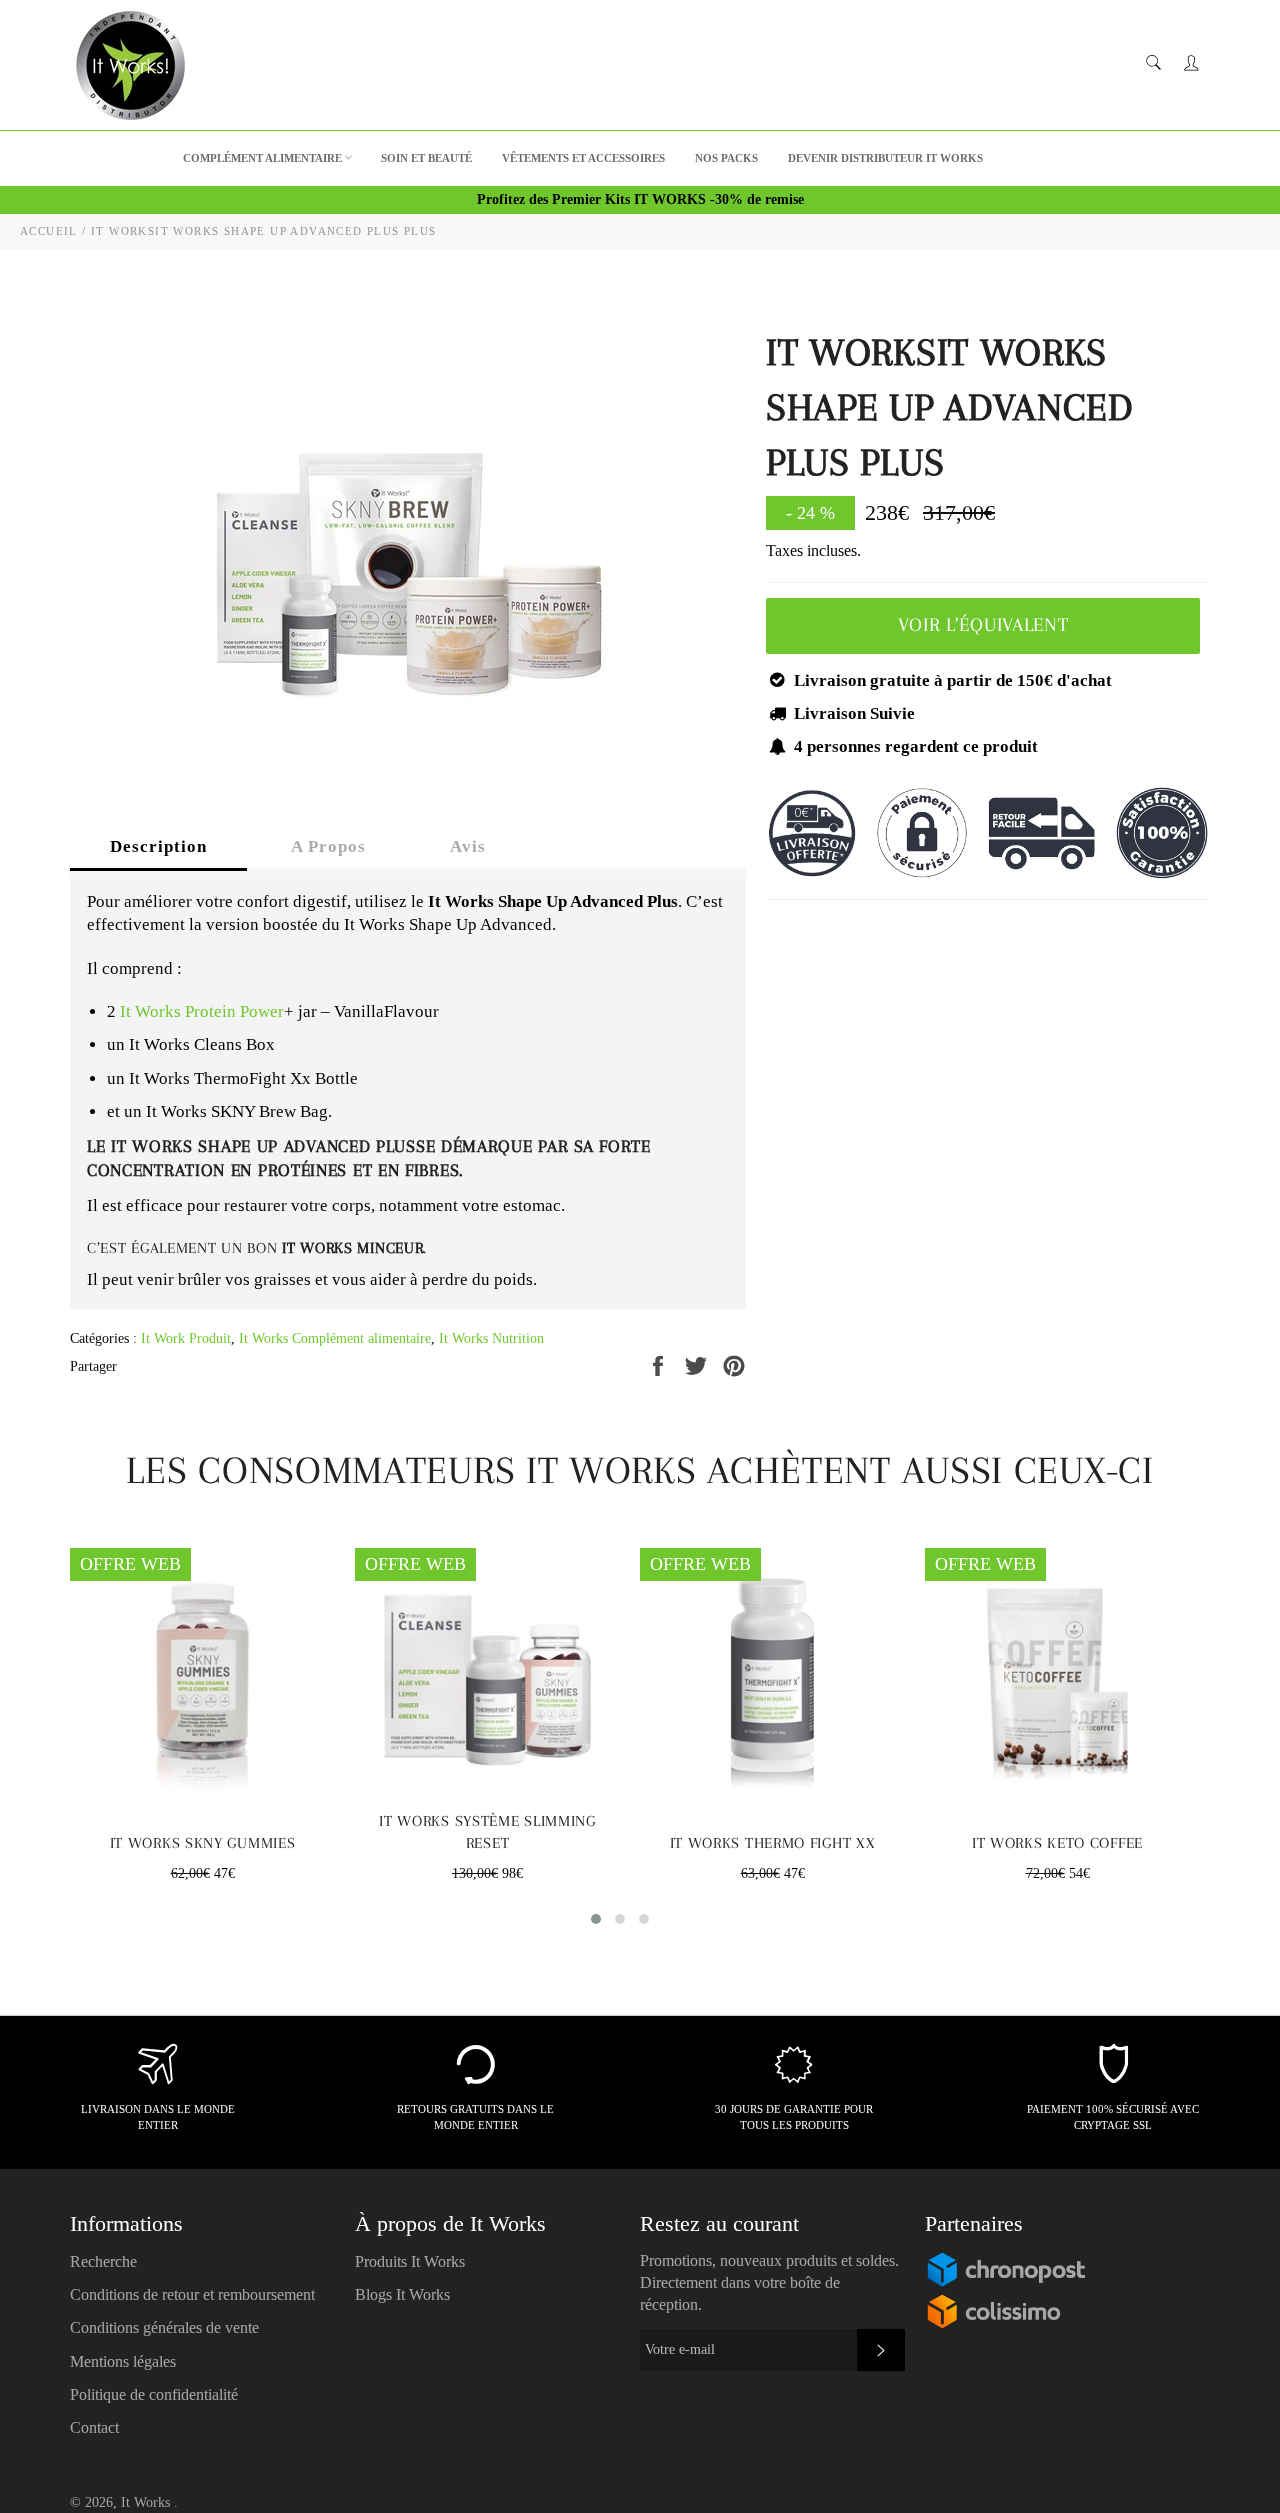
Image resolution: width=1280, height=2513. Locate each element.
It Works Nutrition (491, 1338)
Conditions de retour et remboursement (192, 2294)
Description (158, 846)
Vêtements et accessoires (583, 158)
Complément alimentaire (262, 158)
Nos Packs (726, 158)
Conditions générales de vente (164, 2327)
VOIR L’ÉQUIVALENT (983, 625)
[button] (596, 1919)
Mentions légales (123, 2361)
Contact (94, 2427)
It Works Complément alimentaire (335, 1338)
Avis (468, 846)
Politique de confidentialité (154, 2394)
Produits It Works (410, 2261)
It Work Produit (186, 1338)
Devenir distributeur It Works (885, 158)
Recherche (103, 2261)
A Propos (328, 846)
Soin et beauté (426, 158)
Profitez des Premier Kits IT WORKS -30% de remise (640, 199)
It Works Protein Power (202, 1011)
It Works (147, 2502)
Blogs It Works (402, 2294)
